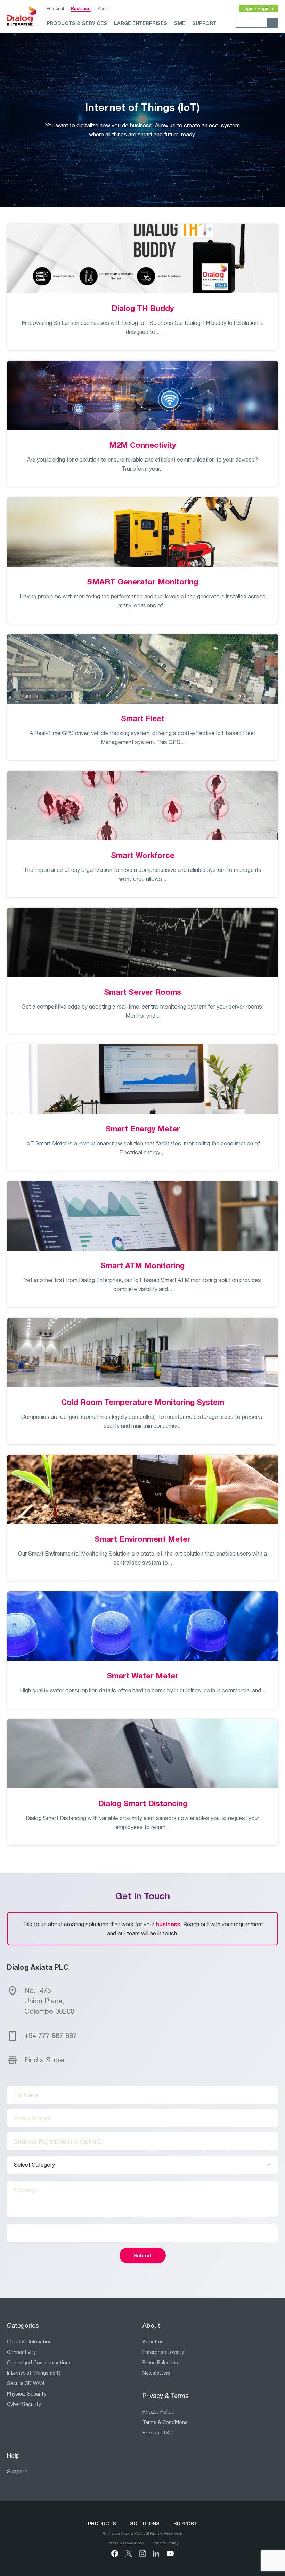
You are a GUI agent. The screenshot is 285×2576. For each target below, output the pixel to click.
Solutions (145, 2523)
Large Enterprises (141, 23)
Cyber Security (24, 2404)
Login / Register (258, 9)
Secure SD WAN (26, 2383)
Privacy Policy (158, 2412)
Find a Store (44, 2060)
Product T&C (158, 2433)
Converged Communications (39, 2363)
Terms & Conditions (165, 2422)
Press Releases (160, 2363)
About (103, 9)
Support (204, 23)
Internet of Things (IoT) (34, 2373)
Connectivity (21, 2352)
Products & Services (77, 23)
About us (153, 2342)
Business (81, 8)
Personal (55, 9)
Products (102, 2523)
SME (180, 23)
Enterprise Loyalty (163, 2352)
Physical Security (27, 2394)
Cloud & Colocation (29, 2342)
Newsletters (157, 2373)
